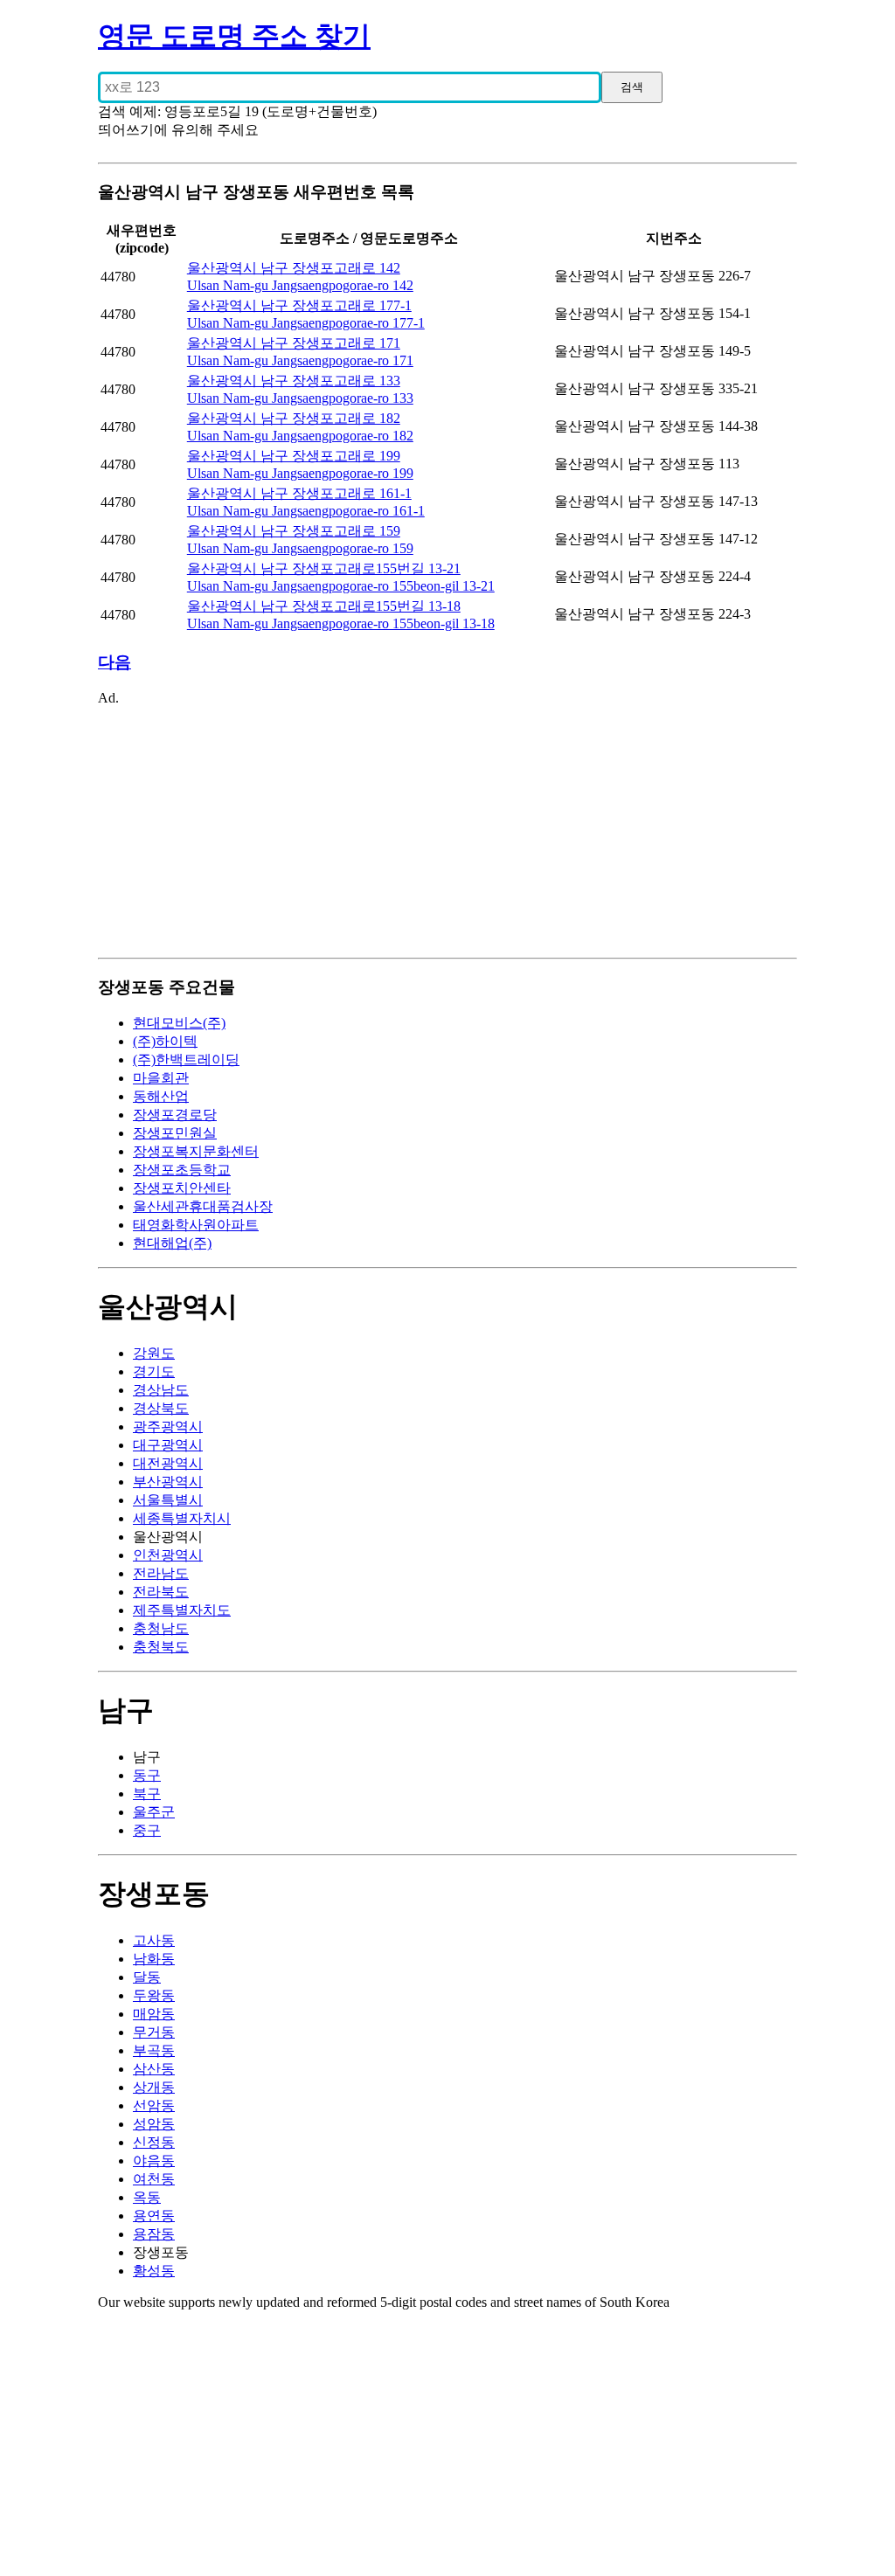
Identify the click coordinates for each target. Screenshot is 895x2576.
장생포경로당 (175, 1115)
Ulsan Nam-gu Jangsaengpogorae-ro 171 (300, 360)
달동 (147, 1977)
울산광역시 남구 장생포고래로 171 (294, 343)
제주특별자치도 (182, 1610)
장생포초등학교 (182, 1170)
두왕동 (154, 1995)
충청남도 (161, 1628)
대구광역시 (168, 1445)
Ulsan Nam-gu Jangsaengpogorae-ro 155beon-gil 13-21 (341, 586)
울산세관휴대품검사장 (203, 1206)
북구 (147, 1794)
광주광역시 (168, 1426)
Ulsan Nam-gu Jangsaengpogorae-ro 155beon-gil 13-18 (341, 623)
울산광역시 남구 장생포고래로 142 (294, 268)
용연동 (154, 2216)
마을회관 (161, 1078)
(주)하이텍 (165, 1041)
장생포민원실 (175, 1133)
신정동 (154, 2142)
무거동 (154, 2032)
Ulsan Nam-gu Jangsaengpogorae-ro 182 (300, 436)
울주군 (154, 1812)
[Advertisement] (447, 828)
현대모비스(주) (179, 1023)
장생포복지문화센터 (196, 1151)
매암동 (154, 2014)
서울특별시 (168, 1500)
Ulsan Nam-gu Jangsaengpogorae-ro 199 (300, 473)
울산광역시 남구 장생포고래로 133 (294, 381)
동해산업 (161, 1096)
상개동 (154, 2087)
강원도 (154, 1353)
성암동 (154, 2124)
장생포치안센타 (182, 1188)
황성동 (154, 2271)
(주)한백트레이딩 (186, 1059)
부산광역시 (168, 1482)
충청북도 (161, 1647)
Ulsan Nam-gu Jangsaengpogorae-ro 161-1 (306, 511)
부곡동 (154, 2050)
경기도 (154, 1371)
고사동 (154, 1940)
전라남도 (161, 1573)
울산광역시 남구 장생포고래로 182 (294, 418)
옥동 (147, 2197)
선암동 (154, 2105)
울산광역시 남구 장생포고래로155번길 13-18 (324, 606)
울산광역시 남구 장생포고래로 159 (294, 531)
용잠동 (154, 2234)
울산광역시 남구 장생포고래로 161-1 (299, 493)
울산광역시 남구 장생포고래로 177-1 (299, 305)
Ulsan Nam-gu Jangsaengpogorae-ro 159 (300, 548)
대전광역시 (168, 1463)
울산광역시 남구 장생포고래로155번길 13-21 (324, 568)
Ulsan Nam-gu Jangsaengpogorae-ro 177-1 (306, 323)
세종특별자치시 (182, 1518)
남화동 (154, 1959)
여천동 (154, 2179)
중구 (147, 1830)
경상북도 (161, 1408)
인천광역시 (168, 1555)
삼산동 (154, 2069)
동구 (147, 1775)
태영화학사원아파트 (196, 1225)
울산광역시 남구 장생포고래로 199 (294, 456)
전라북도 (161, 1592)
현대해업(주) (172, 1243)
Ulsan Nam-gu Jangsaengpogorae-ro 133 (300, 398)
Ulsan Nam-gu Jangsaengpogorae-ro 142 (300, 285)
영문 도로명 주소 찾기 (234, 36)
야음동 (154, 2161)
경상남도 (161, 1390)
